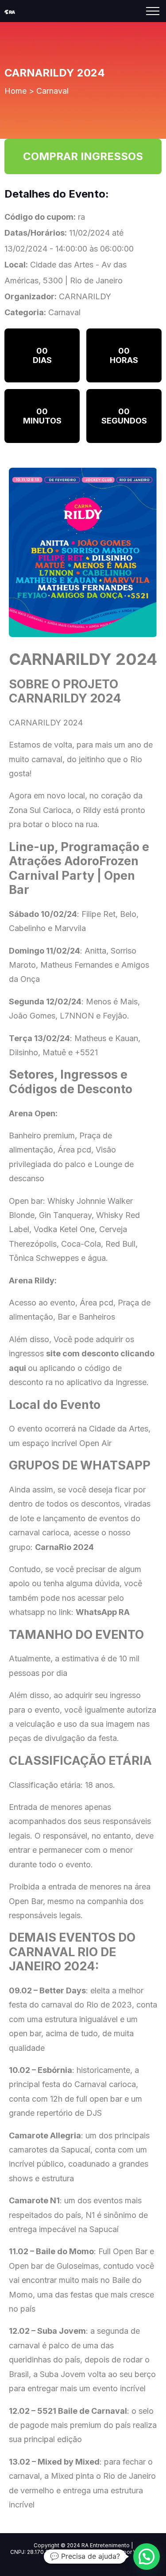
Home (15, 91)
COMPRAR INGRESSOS (83, 156)
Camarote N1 (34, 2200)
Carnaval (52, 91)
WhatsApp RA (103, 1612)
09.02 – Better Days (47, 1990)
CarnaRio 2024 (64, 1547)
